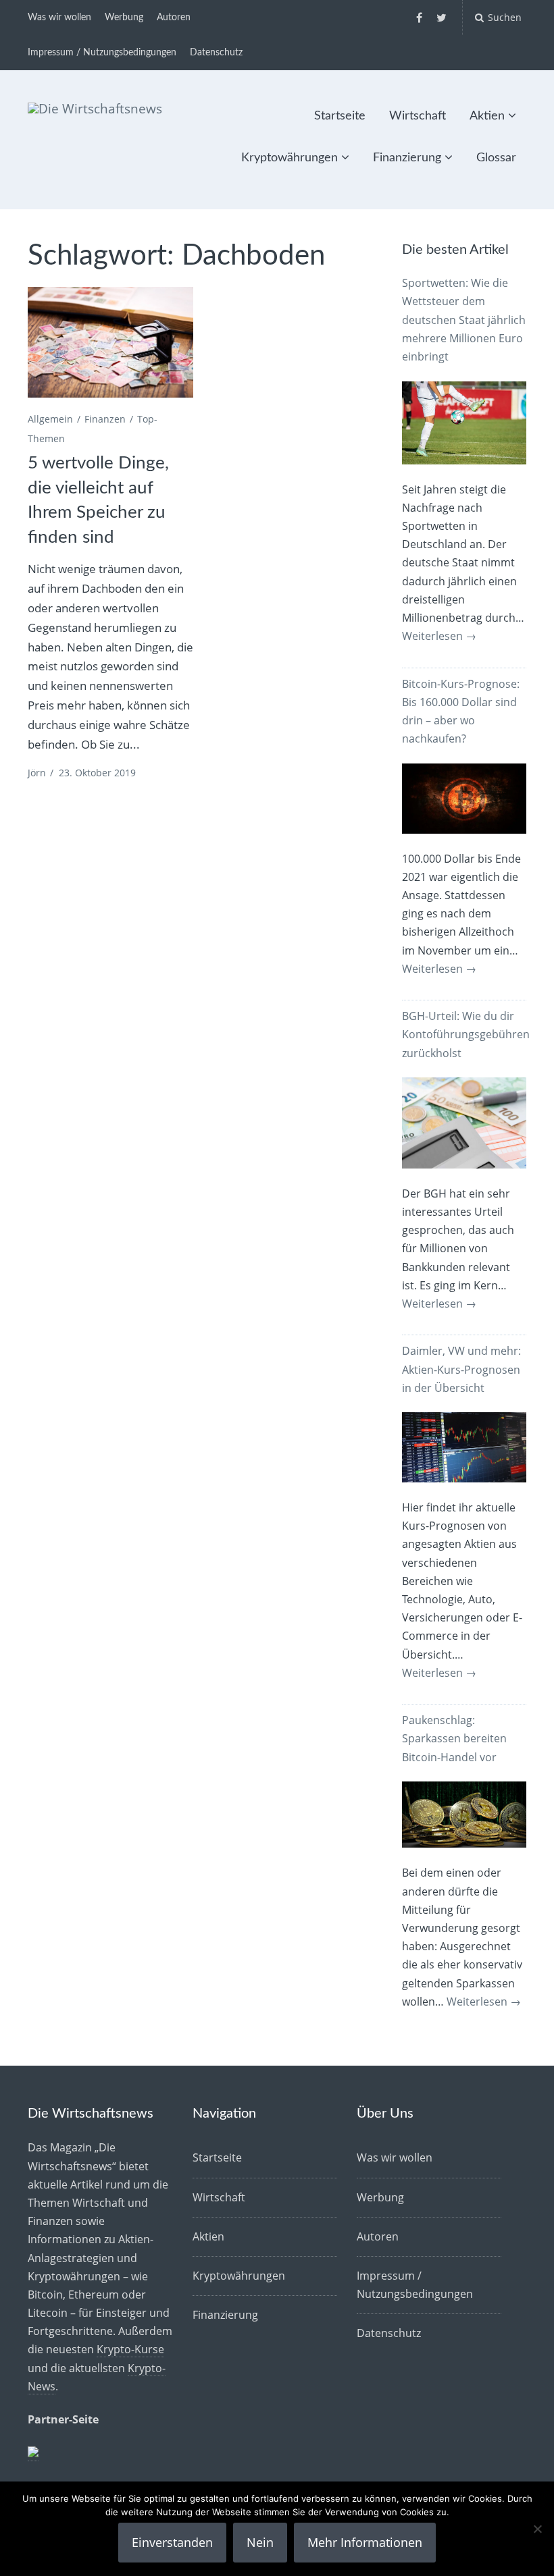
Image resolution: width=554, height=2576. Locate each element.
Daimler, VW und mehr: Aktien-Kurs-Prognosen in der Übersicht (461, 1369)
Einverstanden (172, 2542)
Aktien (487, 116)
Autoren (174, 18)
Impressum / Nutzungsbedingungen (102, 53)
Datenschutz (216, 53)
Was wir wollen (59, 18)
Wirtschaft (418, 116)
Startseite (340, 116)
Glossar (496, 158)
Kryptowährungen (289, 158)
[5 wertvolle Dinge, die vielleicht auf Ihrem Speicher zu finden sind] (110, 342)
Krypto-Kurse (130, 2349)
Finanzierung (407, 158)
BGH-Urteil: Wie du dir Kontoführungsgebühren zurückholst (466, 1034)
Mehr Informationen (365, 2542)
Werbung (124, 18)
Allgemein (50, 419)
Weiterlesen (439, 636)
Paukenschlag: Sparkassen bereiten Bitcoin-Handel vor (454, 1738)
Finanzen (105, 419)
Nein (260, 2542)
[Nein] (537, 2529)
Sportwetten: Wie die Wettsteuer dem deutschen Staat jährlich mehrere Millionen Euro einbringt (464, 320)
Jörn (37, 773)
